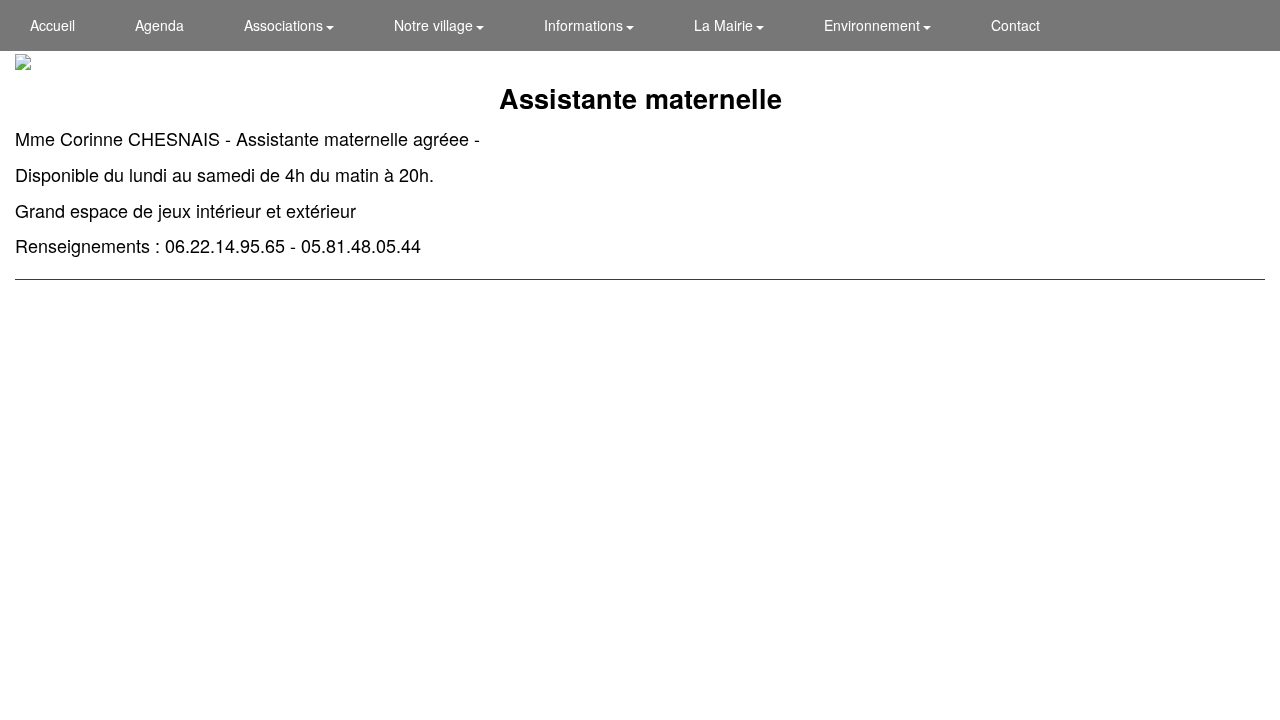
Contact (1015, 25)
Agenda (159, 25)
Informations (585, 25)
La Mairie (725, 25)
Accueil (52, 25)
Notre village (435, 25)
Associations (285, 25)
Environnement (874, 25)
